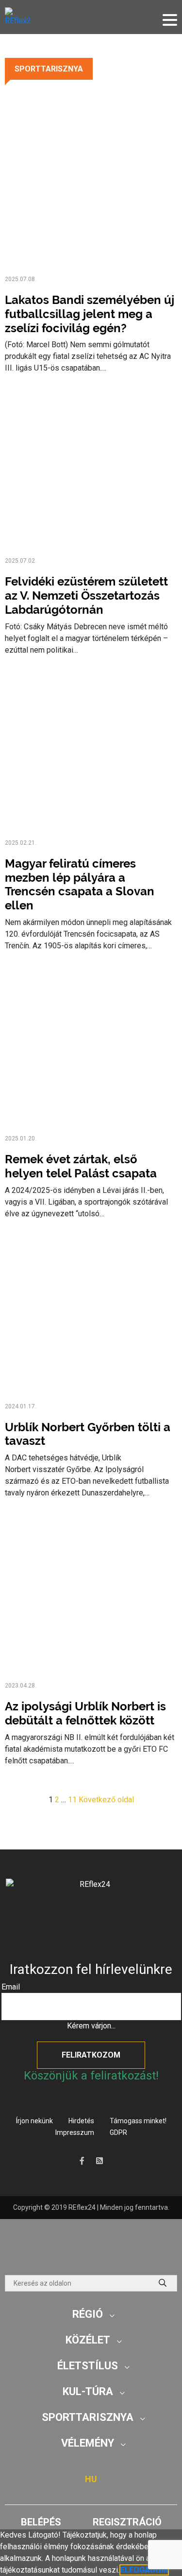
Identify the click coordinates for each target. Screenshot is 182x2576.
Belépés (41, 2522)
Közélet (88, 2340)
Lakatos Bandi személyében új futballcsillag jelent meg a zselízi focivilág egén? (90, 314)
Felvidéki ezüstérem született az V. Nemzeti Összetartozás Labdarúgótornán (86, 595)
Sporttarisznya (49, 69)
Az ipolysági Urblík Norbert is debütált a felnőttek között (85, 1713)
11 (72, 1800)
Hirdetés (81, 2121)
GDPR (118, 2132)
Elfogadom (144, 2570)
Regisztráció (127, 2522)
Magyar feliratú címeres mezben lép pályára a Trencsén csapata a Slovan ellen (80, 884)
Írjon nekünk (34, 2121)
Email (11, 1987)
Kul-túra (88, 2391)
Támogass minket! (138, 2121)
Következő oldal (106, 1800)
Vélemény (88, 2443)
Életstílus (88, 2366)
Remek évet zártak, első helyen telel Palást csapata (81, 1166)
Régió (88, 2314)
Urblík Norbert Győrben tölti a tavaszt (88, 1434)
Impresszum (75, 2132)
